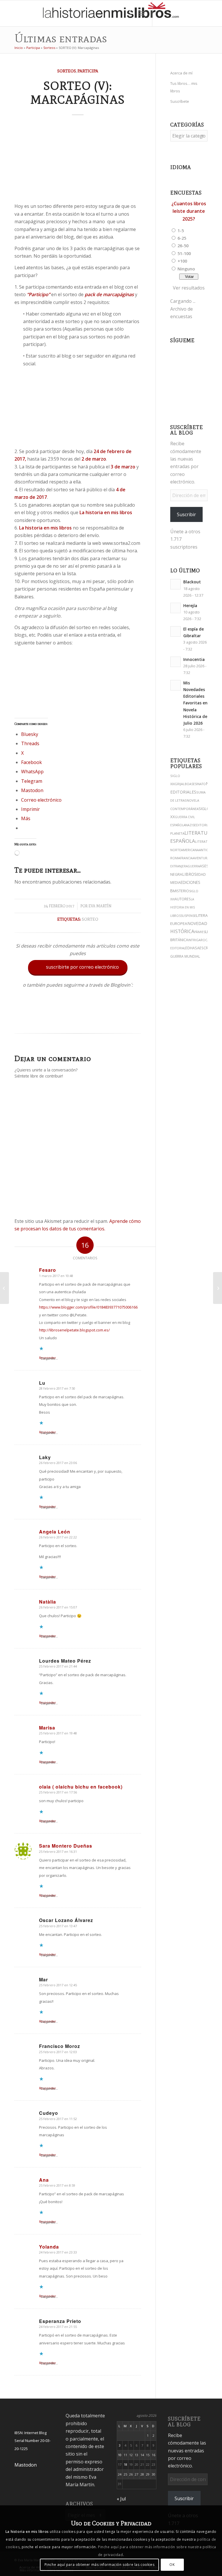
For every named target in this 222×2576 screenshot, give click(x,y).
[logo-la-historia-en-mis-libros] (111, 13)
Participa (33, 48)
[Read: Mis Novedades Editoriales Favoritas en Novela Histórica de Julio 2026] (175, 685)
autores (183, 899)
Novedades (200, 923)
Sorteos (49, 48)
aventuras (202, 858)
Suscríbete (180, 101)
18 (125, 2464)
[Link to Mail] (205, 13)
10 (120, 2455)
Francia (186, 858)
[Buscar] (129, 13)
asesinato (198, 784)
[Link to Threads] (179, 13)
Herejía (190, 605)
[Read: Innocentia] (175, 662)
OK (172, 2565)
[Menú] (142, 13)
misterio (181, 891)
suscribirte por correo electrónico (78, 967)
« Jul (121, 2499)
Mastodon (26, 2465)
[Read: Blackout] (175, 584)
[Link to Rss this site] (213, 13)
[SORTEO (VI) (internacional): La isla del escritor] (218, 1288)
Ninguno (186, 269)
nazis (190, 825)
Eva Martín (100, 906)
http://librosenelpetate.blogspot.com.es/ (74, 1330)
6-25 (182, 238)
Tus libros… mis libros (184, 87)
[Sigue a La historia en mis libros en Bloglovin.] (78, 1020)
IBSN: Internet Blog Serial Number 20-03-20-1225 (33, 2441)
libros (189, 874)
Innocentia (194, 659)
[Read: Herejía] (175, 608)
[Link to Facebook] (196, 13)
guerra (194, 866)
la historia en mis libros (183, 907)
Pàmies (200, 932)
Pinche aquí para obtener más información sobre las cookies (100, 2565)
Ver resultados (189, 288)
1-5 (181, 230)
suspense (188, 916)
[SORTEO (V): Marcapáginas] (78, 161)
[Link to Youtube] (187, 13)
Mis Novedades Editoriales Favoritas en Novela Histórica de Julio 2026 (195, 703)
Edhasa (192, 948)
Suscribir (186, 514)
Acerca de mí (181, 73)
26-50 (183, 245)
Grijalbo (182, 784)
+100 (182, 261)
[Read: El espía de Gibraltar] (175, 631)
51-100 (184, 253)
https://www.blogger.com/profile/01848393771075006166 (88, 1307)
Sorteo (90, 919)
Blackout (192, 582)
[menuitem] (129, 13)
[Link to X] (170, 13)
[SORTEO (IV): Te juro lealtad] (4, 1288)
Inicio (19, 48)
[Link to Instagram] (161, 13)
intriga (194, 940)
